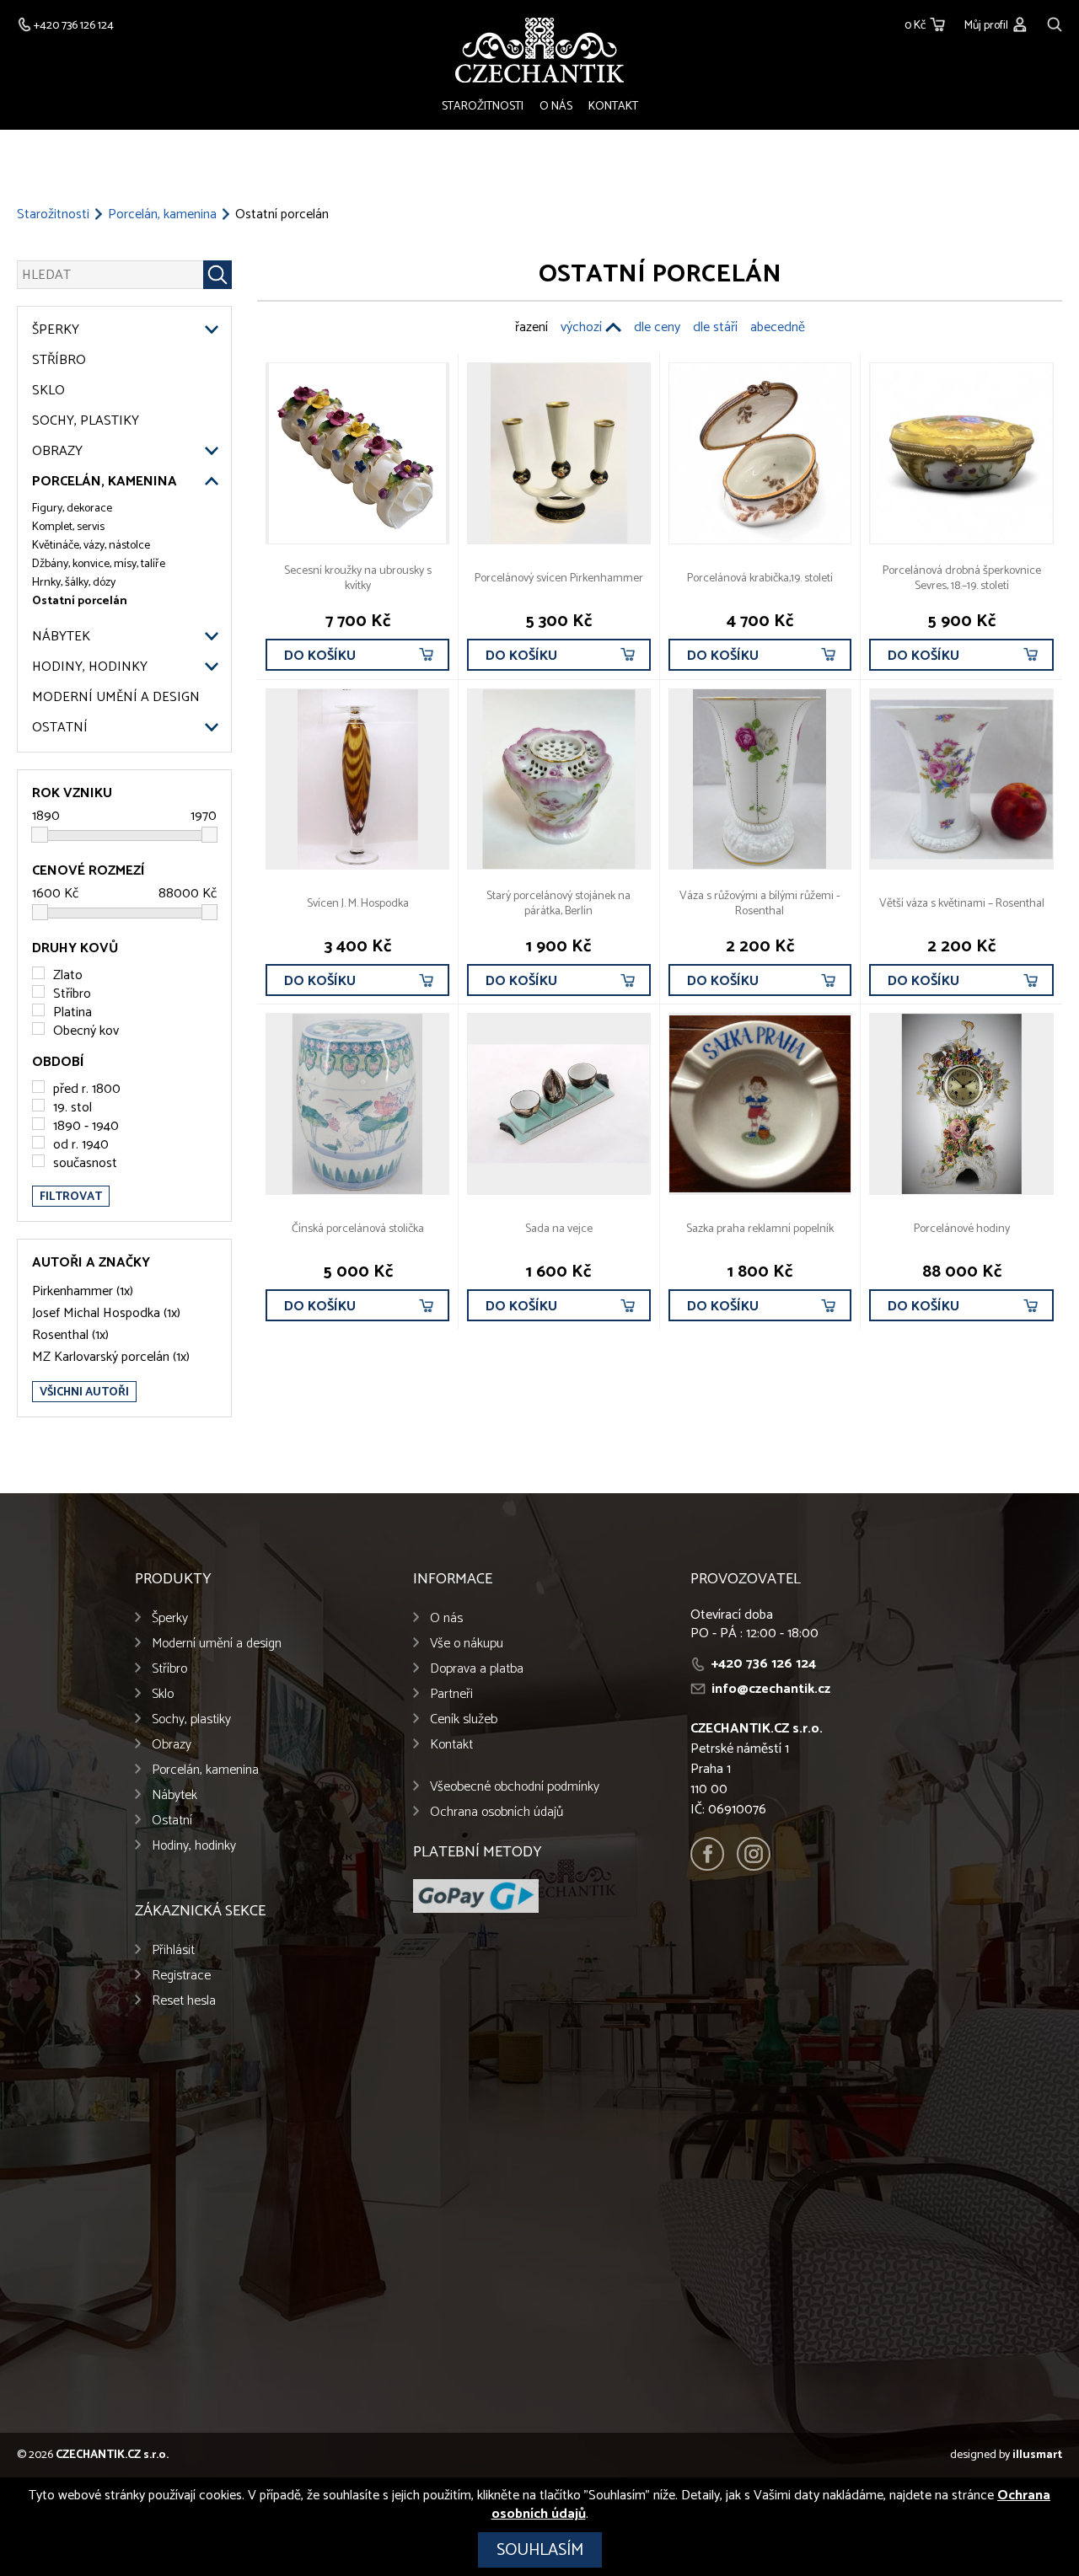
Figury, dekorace (72, 509)
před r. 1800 (87, 1089)
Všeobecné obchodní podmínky (515, 1787)
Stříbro (59, 361)
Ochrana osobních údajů (497, 1812)
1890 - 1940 (86, 1126)
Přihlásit (173, 1950)
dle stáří (715, 327)
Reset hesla (184, 2001)
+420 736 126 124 (764, 1664)
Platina (72, 1012)
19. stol (72, 1108)
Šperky (56, 330)
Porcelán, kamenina (162, 215)
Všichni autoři (84, 1392)
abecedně (778, 327)
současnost (85, 1163)
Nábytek (61, 637)
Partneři (451, 1694)
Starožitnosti (483, 107)
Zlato (68, 975)
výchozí (581, 327)
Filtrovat (71, 1197)
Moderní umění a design (116, 698)
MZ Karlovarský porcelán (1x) (111, 1358)
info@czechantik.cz (771, 1689)
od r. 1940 (81, 1145)
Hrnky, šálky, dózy (74, 583)
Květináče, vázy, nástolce (91, 546)
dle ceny (657, 327)
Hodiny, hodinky (90, 667)
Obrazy (57, 452)
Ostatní (60, 728)
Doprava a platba (477, 1669)
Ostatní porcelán (80, 602)
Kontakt (613, 107)
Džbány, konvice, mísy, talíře (99, 565)
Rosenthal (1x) (70, 1336)
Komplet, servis (68, 528)
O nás (556, 107)
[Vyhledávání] (1055, 22)
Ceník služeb (464, 1719)
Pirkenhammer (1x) (83, 1292)
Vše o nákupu (467, 1644)
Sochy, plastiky (86, 421)
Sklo (48, 391)
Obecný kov (86, 1031)
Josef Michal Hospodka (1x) (106, 1314)
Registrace (181, 1976)
